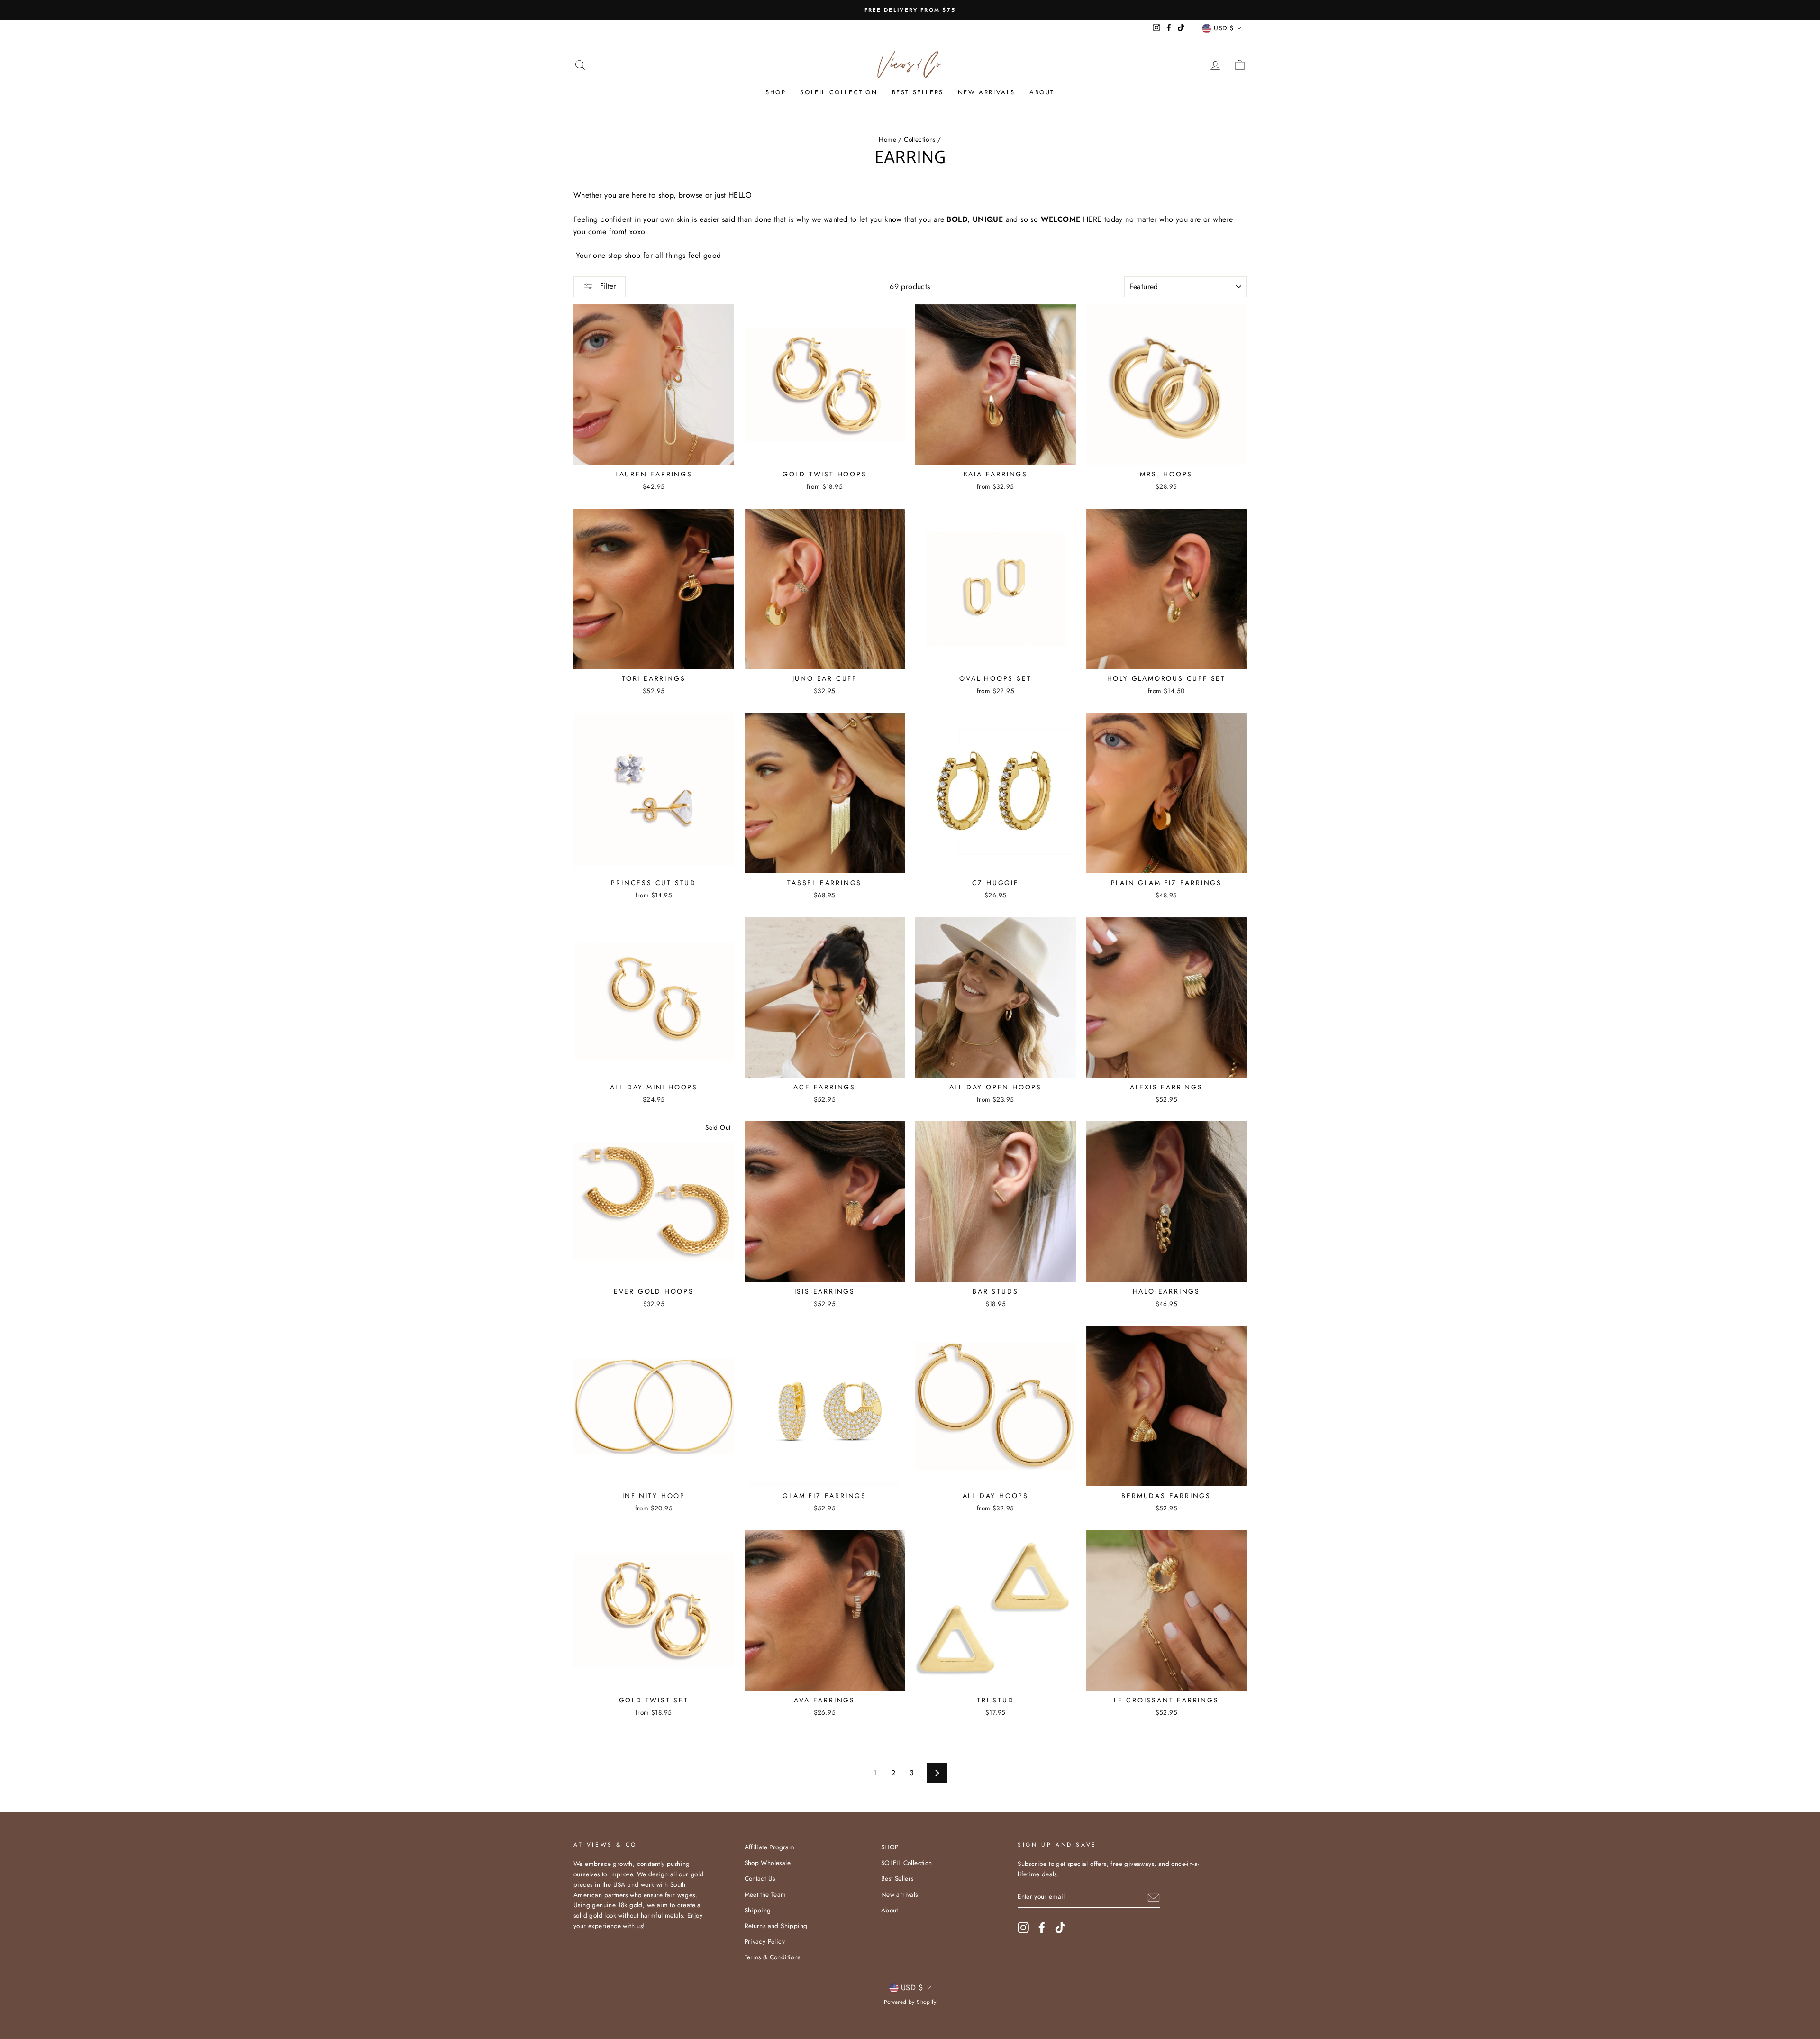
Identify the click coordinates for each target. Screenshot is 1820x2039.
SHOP (776, 92)
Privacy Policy (765, 1941)
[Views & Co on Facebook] (1042, 1928)
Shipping (758, 1910)
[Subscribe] (1154, 1897)
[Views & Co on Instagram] (1023, 1928)
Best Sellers (918, 92)
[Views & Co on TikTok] (1060, 1928)
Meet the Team (765, 1894)
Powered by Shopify (910, 2002)
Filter (607, 286)
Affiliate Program (770, 1847)
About (1042, 92)
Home (887, 139)
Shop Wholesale (768, 1863)
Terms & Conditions (773, 1957)
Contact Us (760, 1878)
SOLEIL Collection (839, 92)
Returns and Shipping (776, 1926)
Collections (919, 139)
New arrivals (987, 92)
